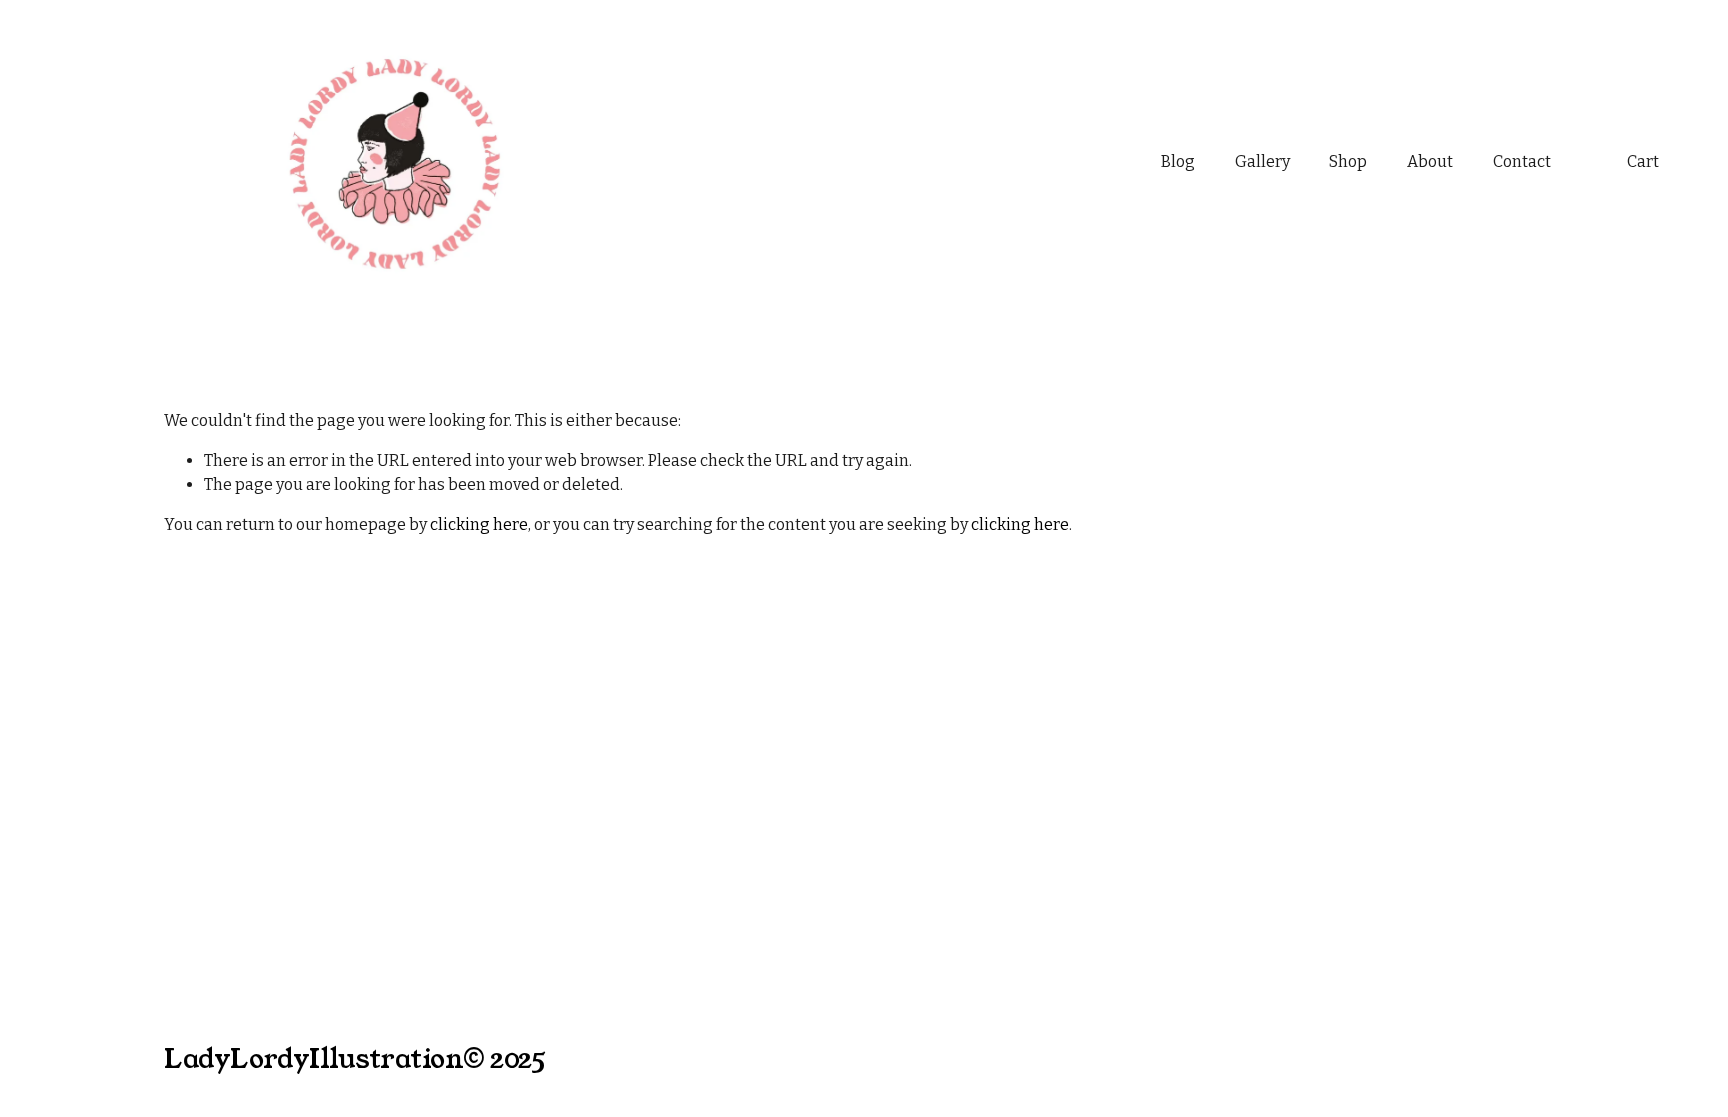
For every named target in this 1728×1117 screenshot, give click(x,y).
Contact (1522, 161)
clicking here (479, 524)
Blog (1178, 161)
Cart (1643, 161)
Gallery (1262, 161)
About (1430, 161)
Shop (1348, 161)
